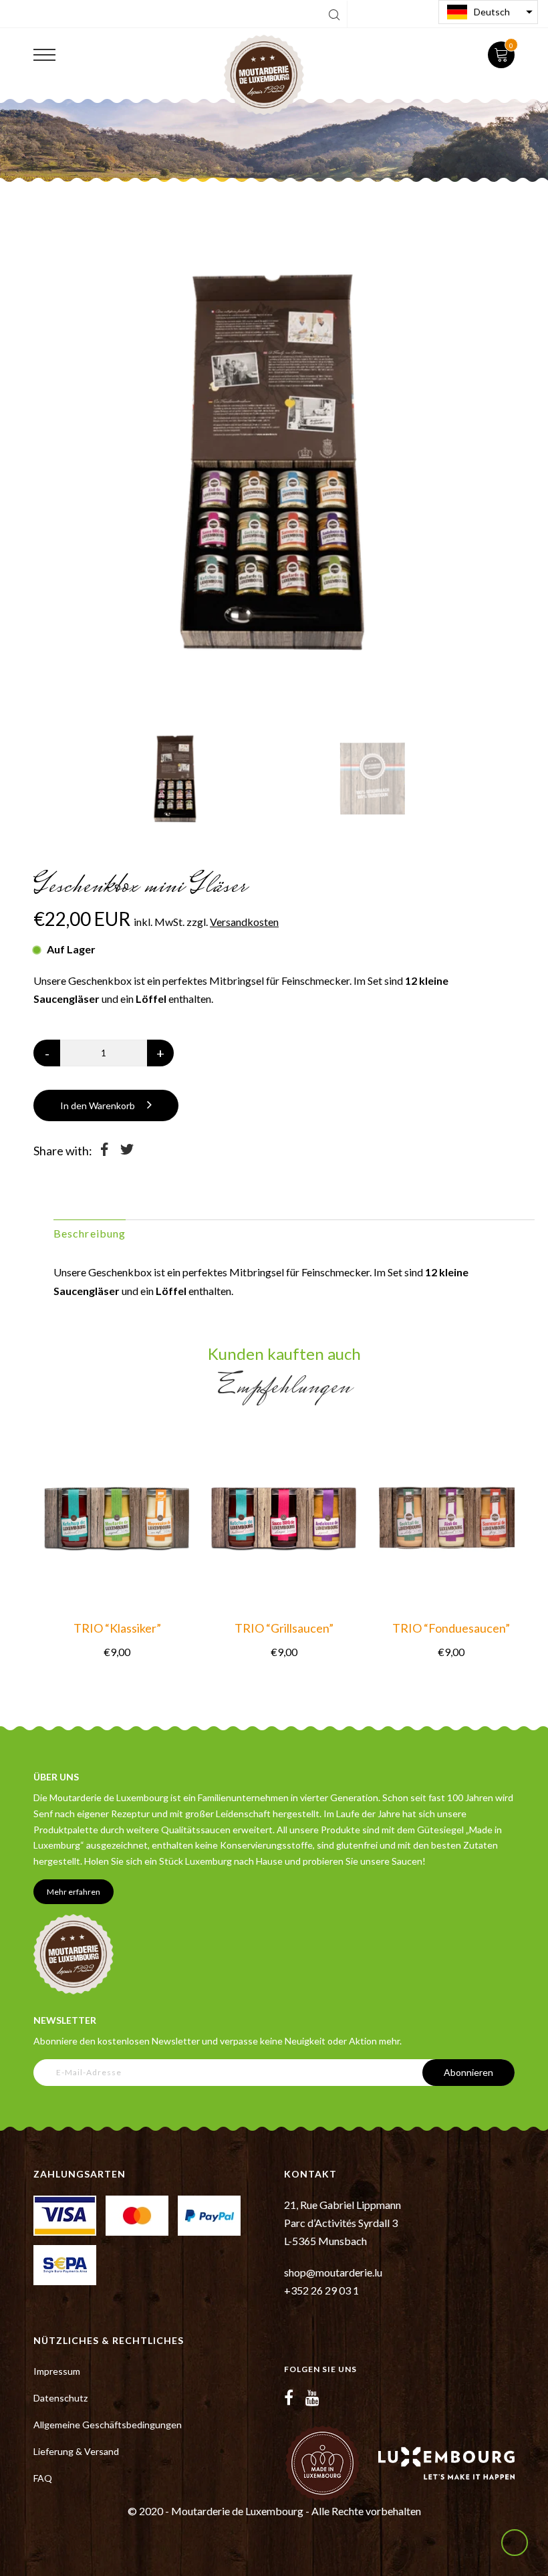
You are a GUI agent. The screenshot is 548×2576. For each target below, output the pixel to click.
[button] (488, 12)
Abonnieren (468, 2072)
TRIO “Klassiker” (117, 1628)
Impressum (57, 2371)
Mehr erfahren (74, 1892)
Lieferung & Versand (76, 2451)
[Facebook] (289, 2397)
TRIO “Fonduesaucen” (451, 1628)
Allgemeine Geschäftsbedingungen (108, 2425)
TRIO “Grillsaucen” (284, 1628)
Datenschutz (60, 2398)
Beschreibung (90, 1233)
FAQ (43, 2478)
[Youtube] (312, 2397)
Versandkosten (244, 922)
